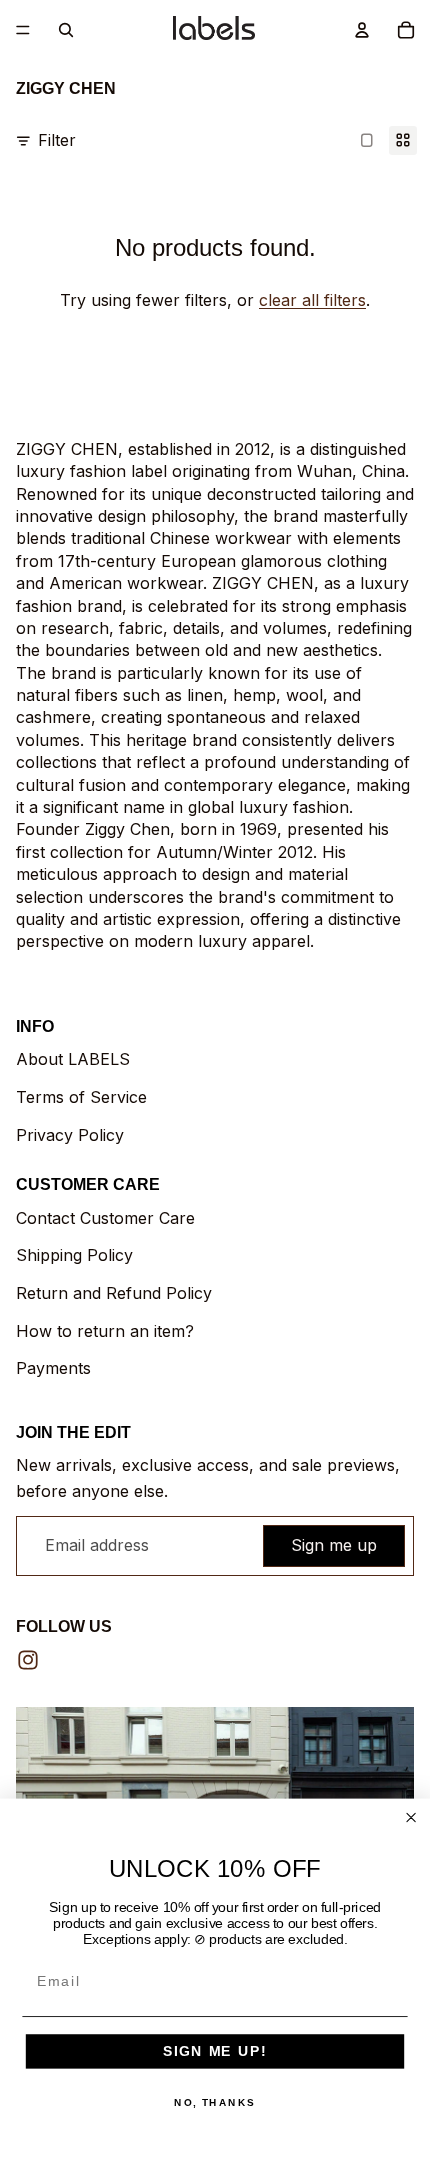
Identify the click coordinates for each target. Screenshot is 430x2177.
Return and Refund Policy (114, 1293)
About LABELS (73, 1059)
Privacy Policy (70, 1135)
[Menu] (23, 30)
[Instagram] (28, 1660)
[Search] (66, 30)
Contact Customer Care (105, 1218)
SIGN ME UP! (215, 2051)
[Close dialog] (411, 1817)
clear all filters (312, 300)
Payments (53, 1368)
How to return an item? (105, 1331)
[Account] (362, 30)
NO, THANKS (215, 2103)
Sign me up (334, 1545)
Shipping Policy (74, 1255)
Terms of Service (81, 1097)
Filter (57, 140)
